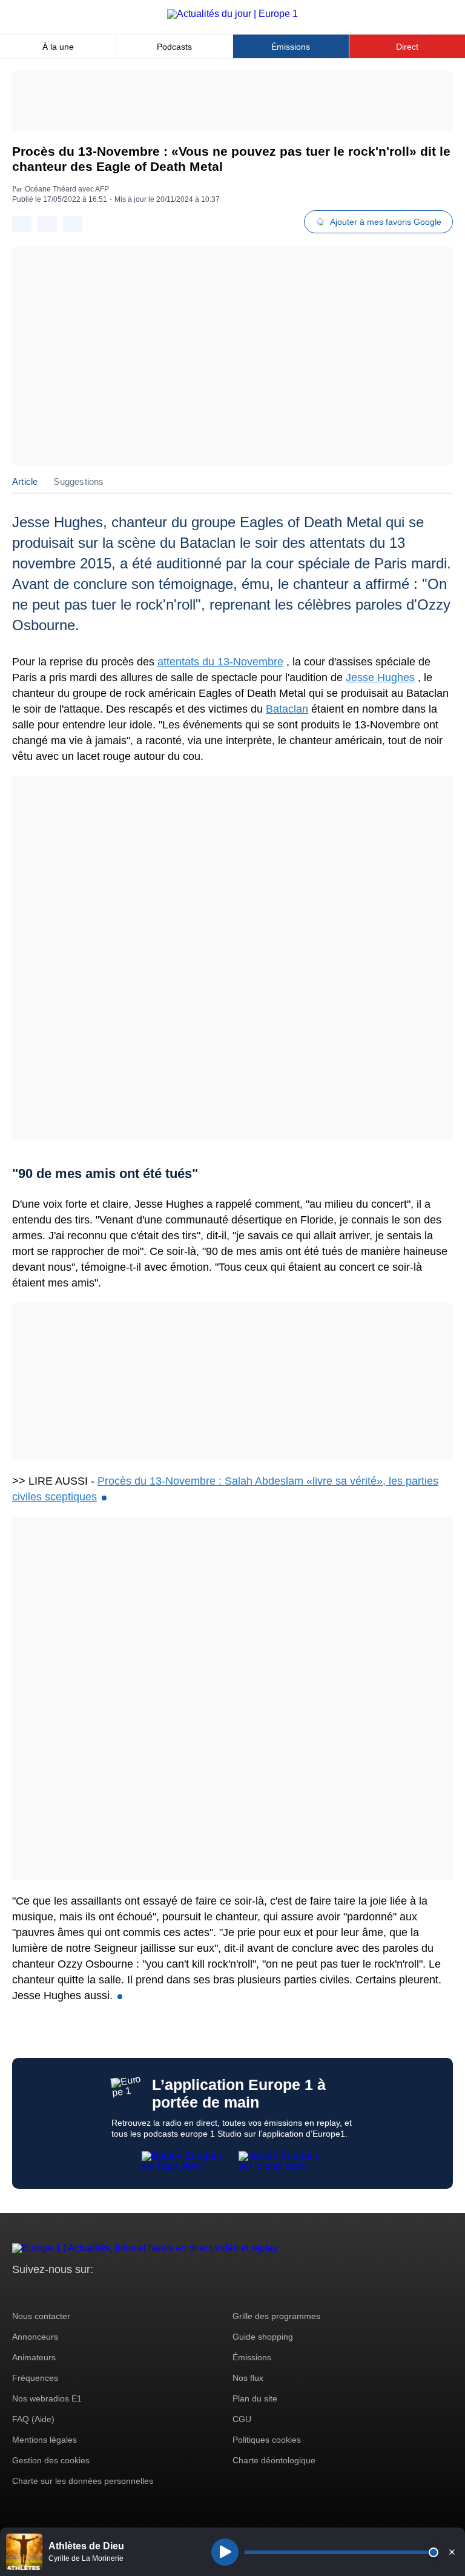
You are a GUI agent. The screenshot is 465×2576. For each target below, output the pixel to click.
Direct (407, 47)
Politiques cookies (267, 2440)
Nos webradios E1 (47, 2398)
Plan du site (255, 2398)
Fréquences (35, 2378)
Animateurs (34, 2357)
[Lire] (225, 2552)
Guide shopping (263, 2337)
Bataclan (287, 709)
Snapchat (102, 2292)
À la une (58, 47)
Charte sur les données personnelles (83, 2481)
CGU (242, 2419)
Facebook (61, 2292)
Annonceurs (35, 2337)
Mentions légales (45, 2440)
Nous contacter (41, 2316)
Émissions (291, 47)
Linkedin (123, 2292)
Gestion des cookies (51, 2460)
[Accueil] (232, 14)
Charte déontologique (274, 2460)
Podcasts (174, 47)
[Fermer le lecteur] (452, 2552)
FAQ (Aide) (33, 2419)
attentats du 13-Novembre (220, 662)
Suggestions (78, 481)
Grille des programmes (276, 2316)
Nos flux (248, 2378)
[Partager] (22, 224)
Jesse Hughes (380, 677)
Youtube (81, 2292)
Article (25, 481)
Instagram (40, 2292)
